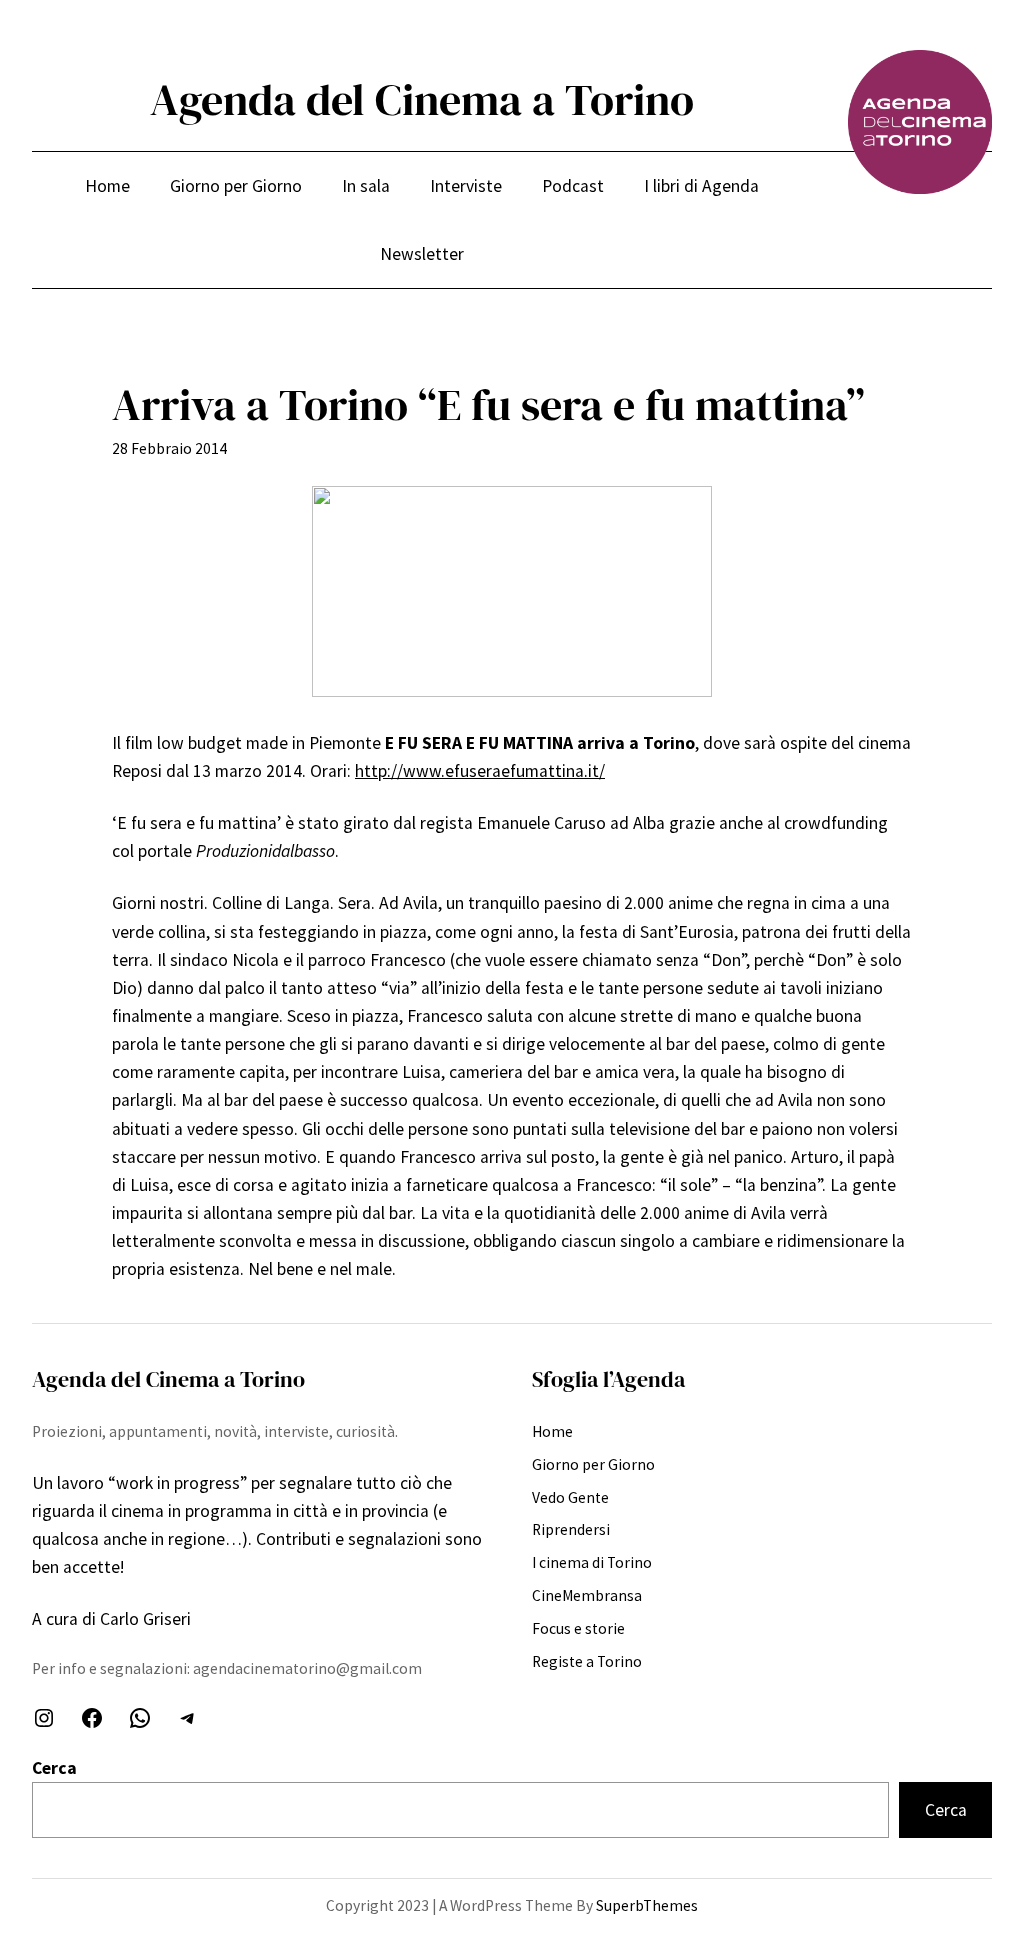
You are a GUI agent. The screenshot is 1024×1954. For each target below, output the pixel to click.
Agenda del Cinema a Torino (422, 99)
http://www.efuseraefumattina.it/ (480, 771)
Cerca (54, 1768)
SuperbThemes (647, 1905)
